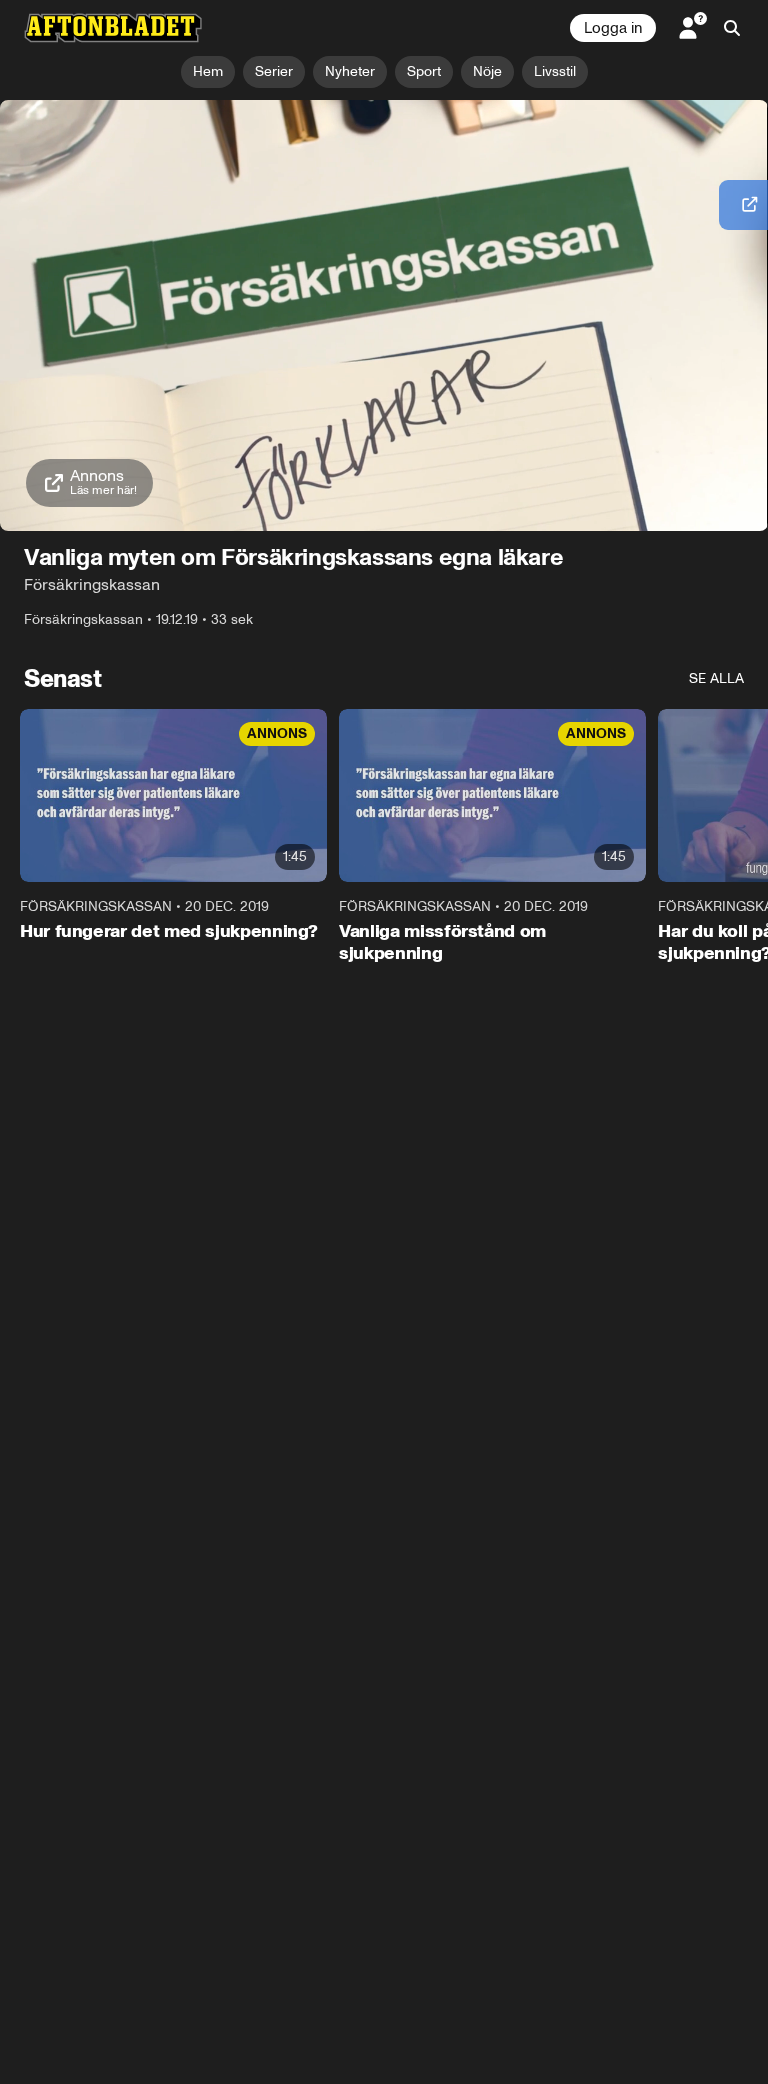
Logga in (613, 28)
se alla (716, 679)
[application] (384, 316)
